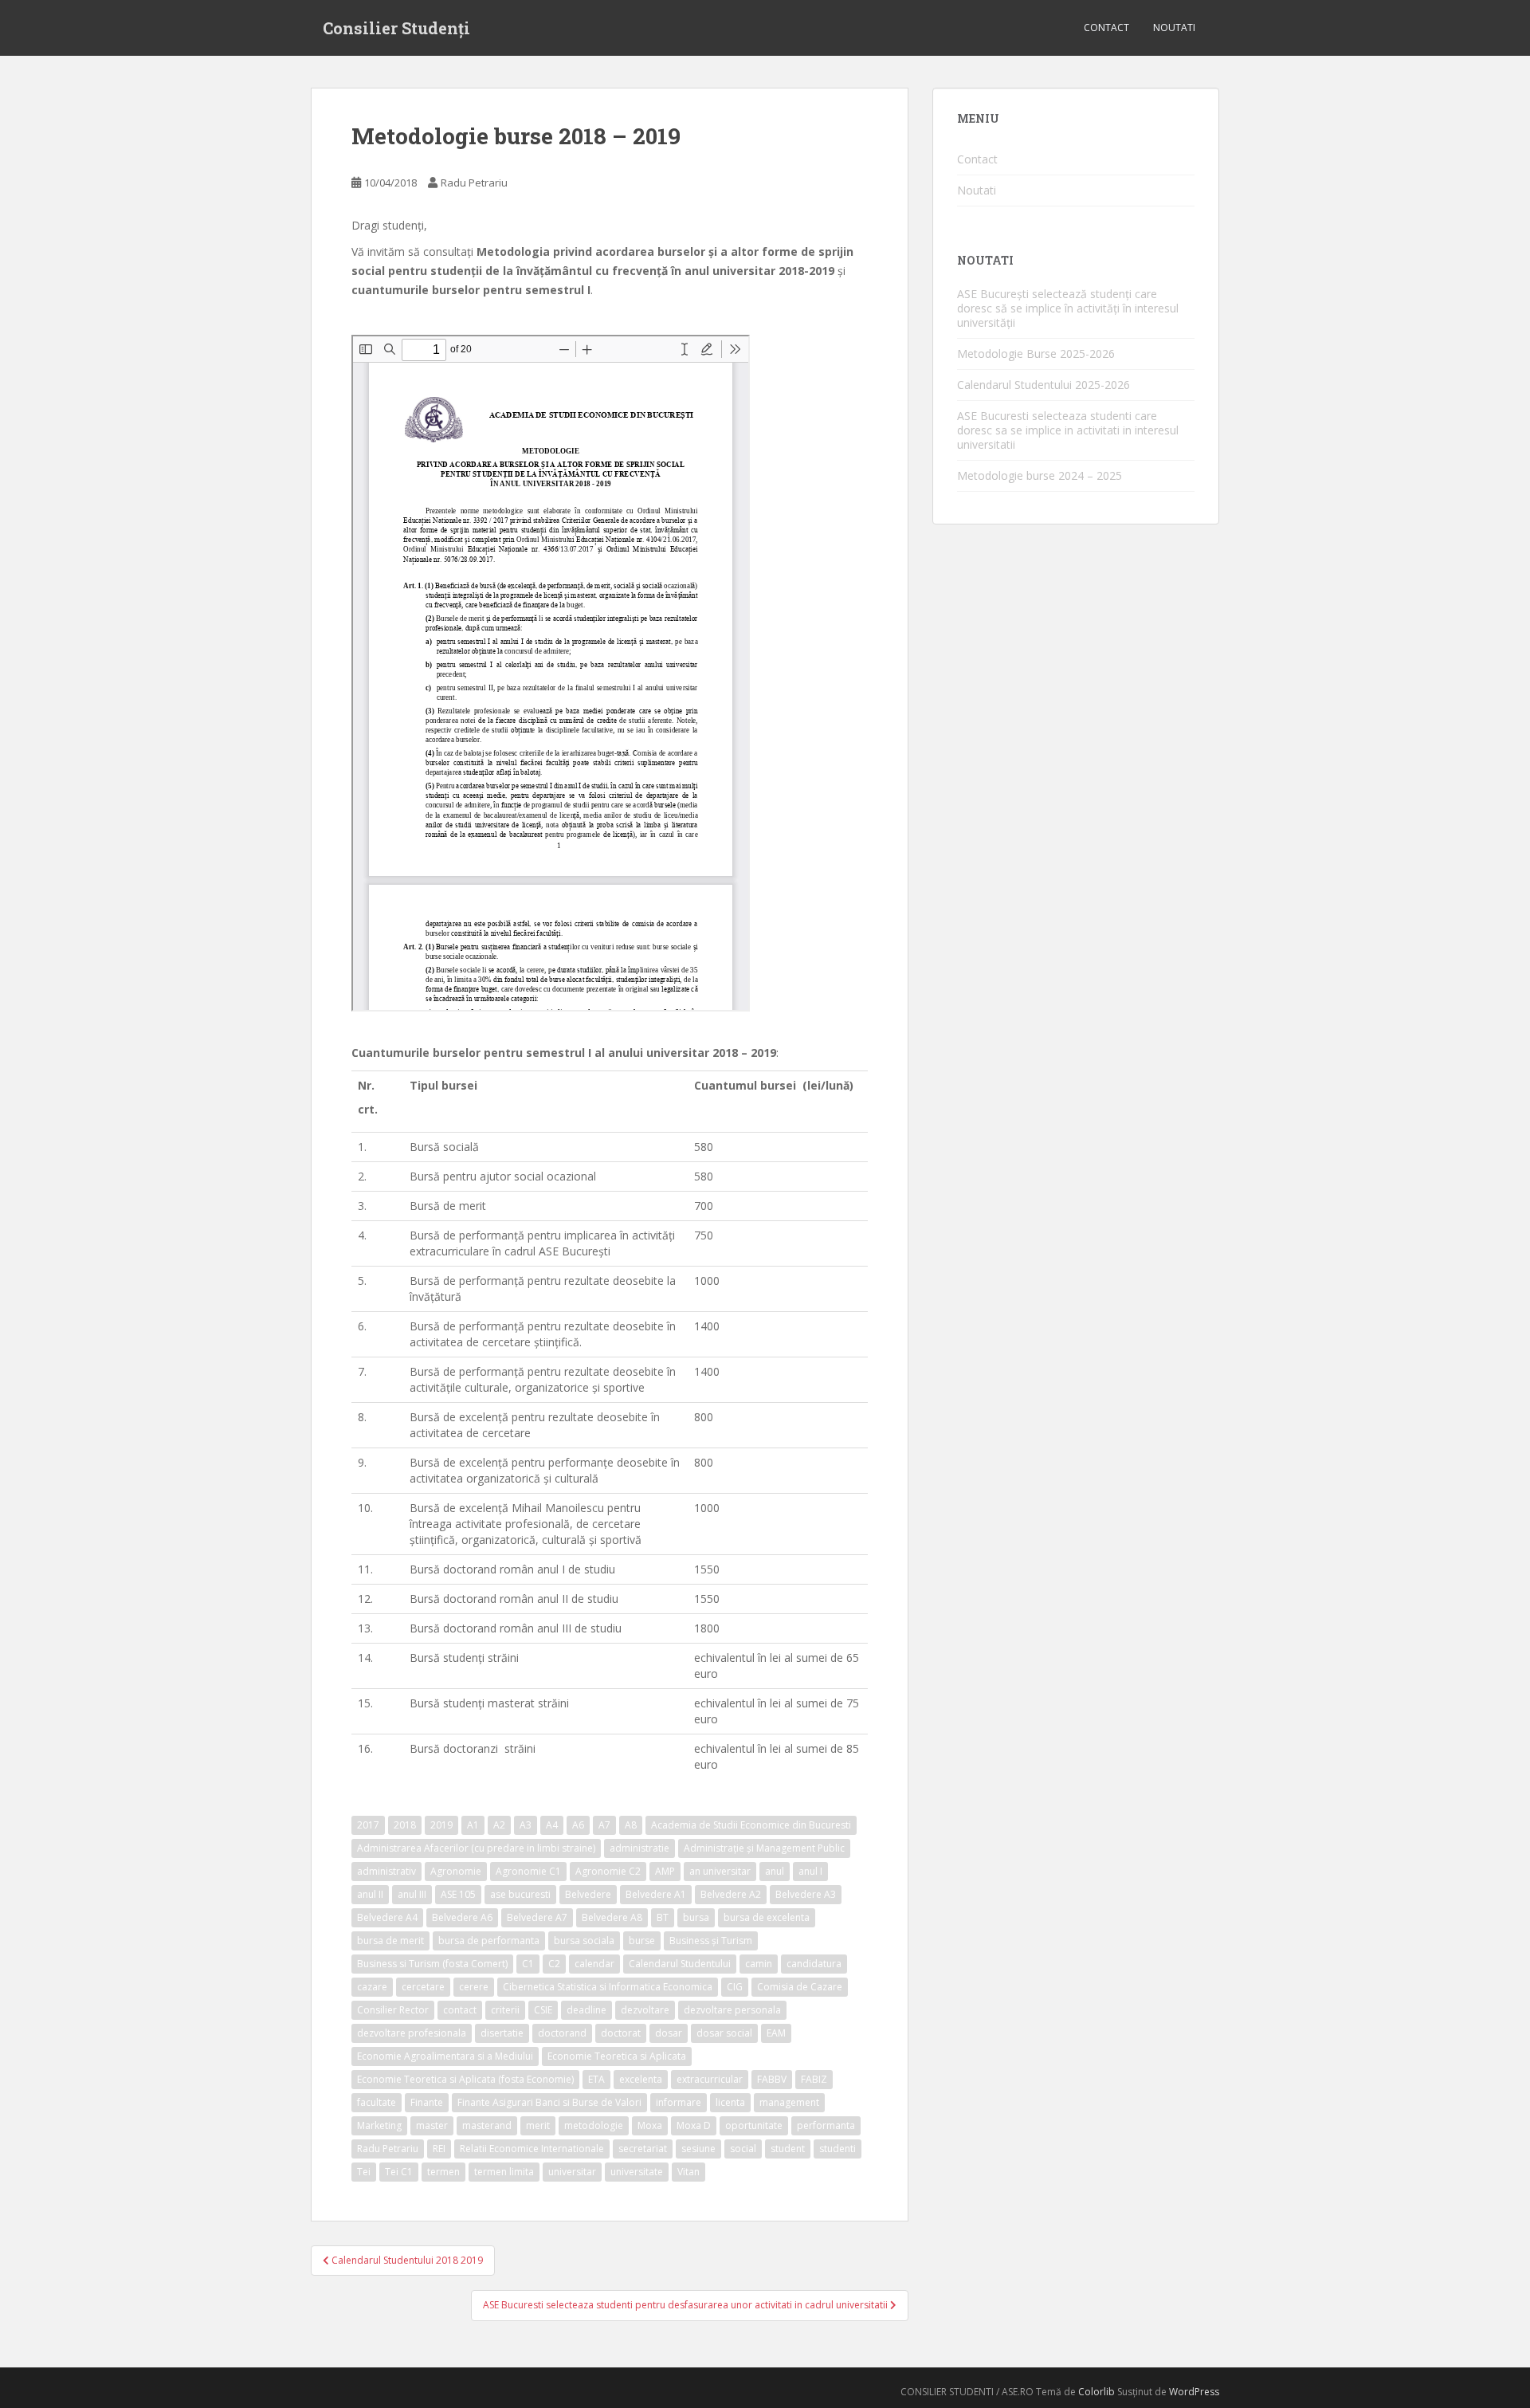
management (789, 2102)
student (788, 2149)
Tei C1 (399, 2172)
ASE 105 (458, 1894)
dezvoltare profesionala (412, 2033)
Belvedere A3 (806, 1894)
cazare (372, 1987)
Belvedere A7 (537, 1917)
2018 (405, 1825)
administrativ (386, 1871)
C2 (554, 1964)
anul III (412, 1894)
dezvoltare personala (732, 2010)
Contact (1106, 27)
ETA (596, 2079)
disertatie (502, 2033)
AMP (665, 1871)
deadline (586, 2010)
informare (679, 2102)
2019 (441, 1825)
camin (759, 1964)
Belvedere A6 (462, 1917)
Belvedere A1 (656, 1894)
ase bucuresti (520, 1894)
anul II (370, 1894)
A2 (499, 1825)
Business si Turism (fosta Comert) (432, 1964)
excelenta (641, 2079)
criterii (505, 2010)
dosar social (724, 2033)
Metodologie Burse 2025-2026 (1036, 354)
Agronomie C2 (608, 1871)
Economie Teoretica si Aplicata (617, 2056)
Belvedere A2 (731, 1894)
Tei (364, 2172)
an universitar (720, 1871)
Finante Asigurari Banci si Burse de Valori (549, 2102)
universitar (572, 2172)
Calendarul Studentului (680, 1964)
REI (439, 2149)
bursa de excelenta (767, 1917)
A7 (604, 1825)
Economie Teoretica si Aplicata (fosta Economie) (465, 2079)
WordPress (1194, 2392)
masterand (487, 2125)
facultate (377, 2102)
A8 (631, 1825)
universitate (637, 2172)
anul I (810, 1871)
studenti (838, 2149)
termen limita (504, 2172)
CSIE (543, 2010)
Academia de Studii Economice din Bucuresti (751, 1825)
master (432, 2125)
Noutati (1174, 27)
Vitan (688, 2172)
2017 (368, 1825)
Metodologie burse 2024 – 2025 (1040, 475)
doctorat (621, 2033)
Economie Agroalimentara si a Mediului (445, 2056)
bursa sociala (584, 1941)
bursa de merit (390, 1941)
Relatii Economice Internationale (532, 2149)
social (743, 2149)
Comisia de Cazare (800, 1987)
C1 (528, 1964)
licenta (730, 2102)
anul (775, 1871)
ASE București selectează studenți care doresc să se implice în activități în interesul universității (1068, 308)
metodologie (594, 2125)
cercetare (423, 1987)
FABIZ (814, 2079)
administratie (639, 1848)
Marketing (379, 2125)
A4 (552, 1825)
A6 (578, 1825)
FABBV (772, 2079)
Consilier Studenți (396, 28)
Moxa (650, 2125)
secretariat (643, 2149)
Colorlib (1096, 2392)
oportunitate (754, 2125)
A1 (473, 1825)
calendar (594, 1964)
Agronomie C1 (528, 1871)
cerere (474, 1987)
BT (663, 1917)
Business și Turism (711, 1941)
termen (443, 2172)
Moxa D (694, 2125)
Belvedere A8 (612, 1917)
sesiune (698, 2149)
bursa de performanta (489, 1941)
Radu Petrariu (474, 183)
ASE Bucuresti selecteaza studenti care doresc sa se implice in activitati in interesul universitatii (1068, 430)
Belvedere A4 (387, 1917)
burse (642, 1941)
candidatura (814, 1964)
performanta (826, 2125)
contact (460, 2010)
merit (538, 2125)
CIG (735, 1987)
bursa (696, 1917)
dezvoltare (645, 2010)
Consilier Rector (393, 2010)
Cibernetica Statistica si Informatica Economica (608, 1987)
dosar (669, 2033)
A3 (526, 1825)
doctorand (562, 2033)
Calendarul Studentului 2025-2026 (1044, 385)
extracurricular (710, 2079)
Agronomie (456, 1871)
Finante (427, 2102)
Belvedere (588, 1894)
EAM (776, 2033)
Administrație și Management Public (764, 1848)
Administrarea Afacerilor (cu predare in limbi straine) (476, 1848)
